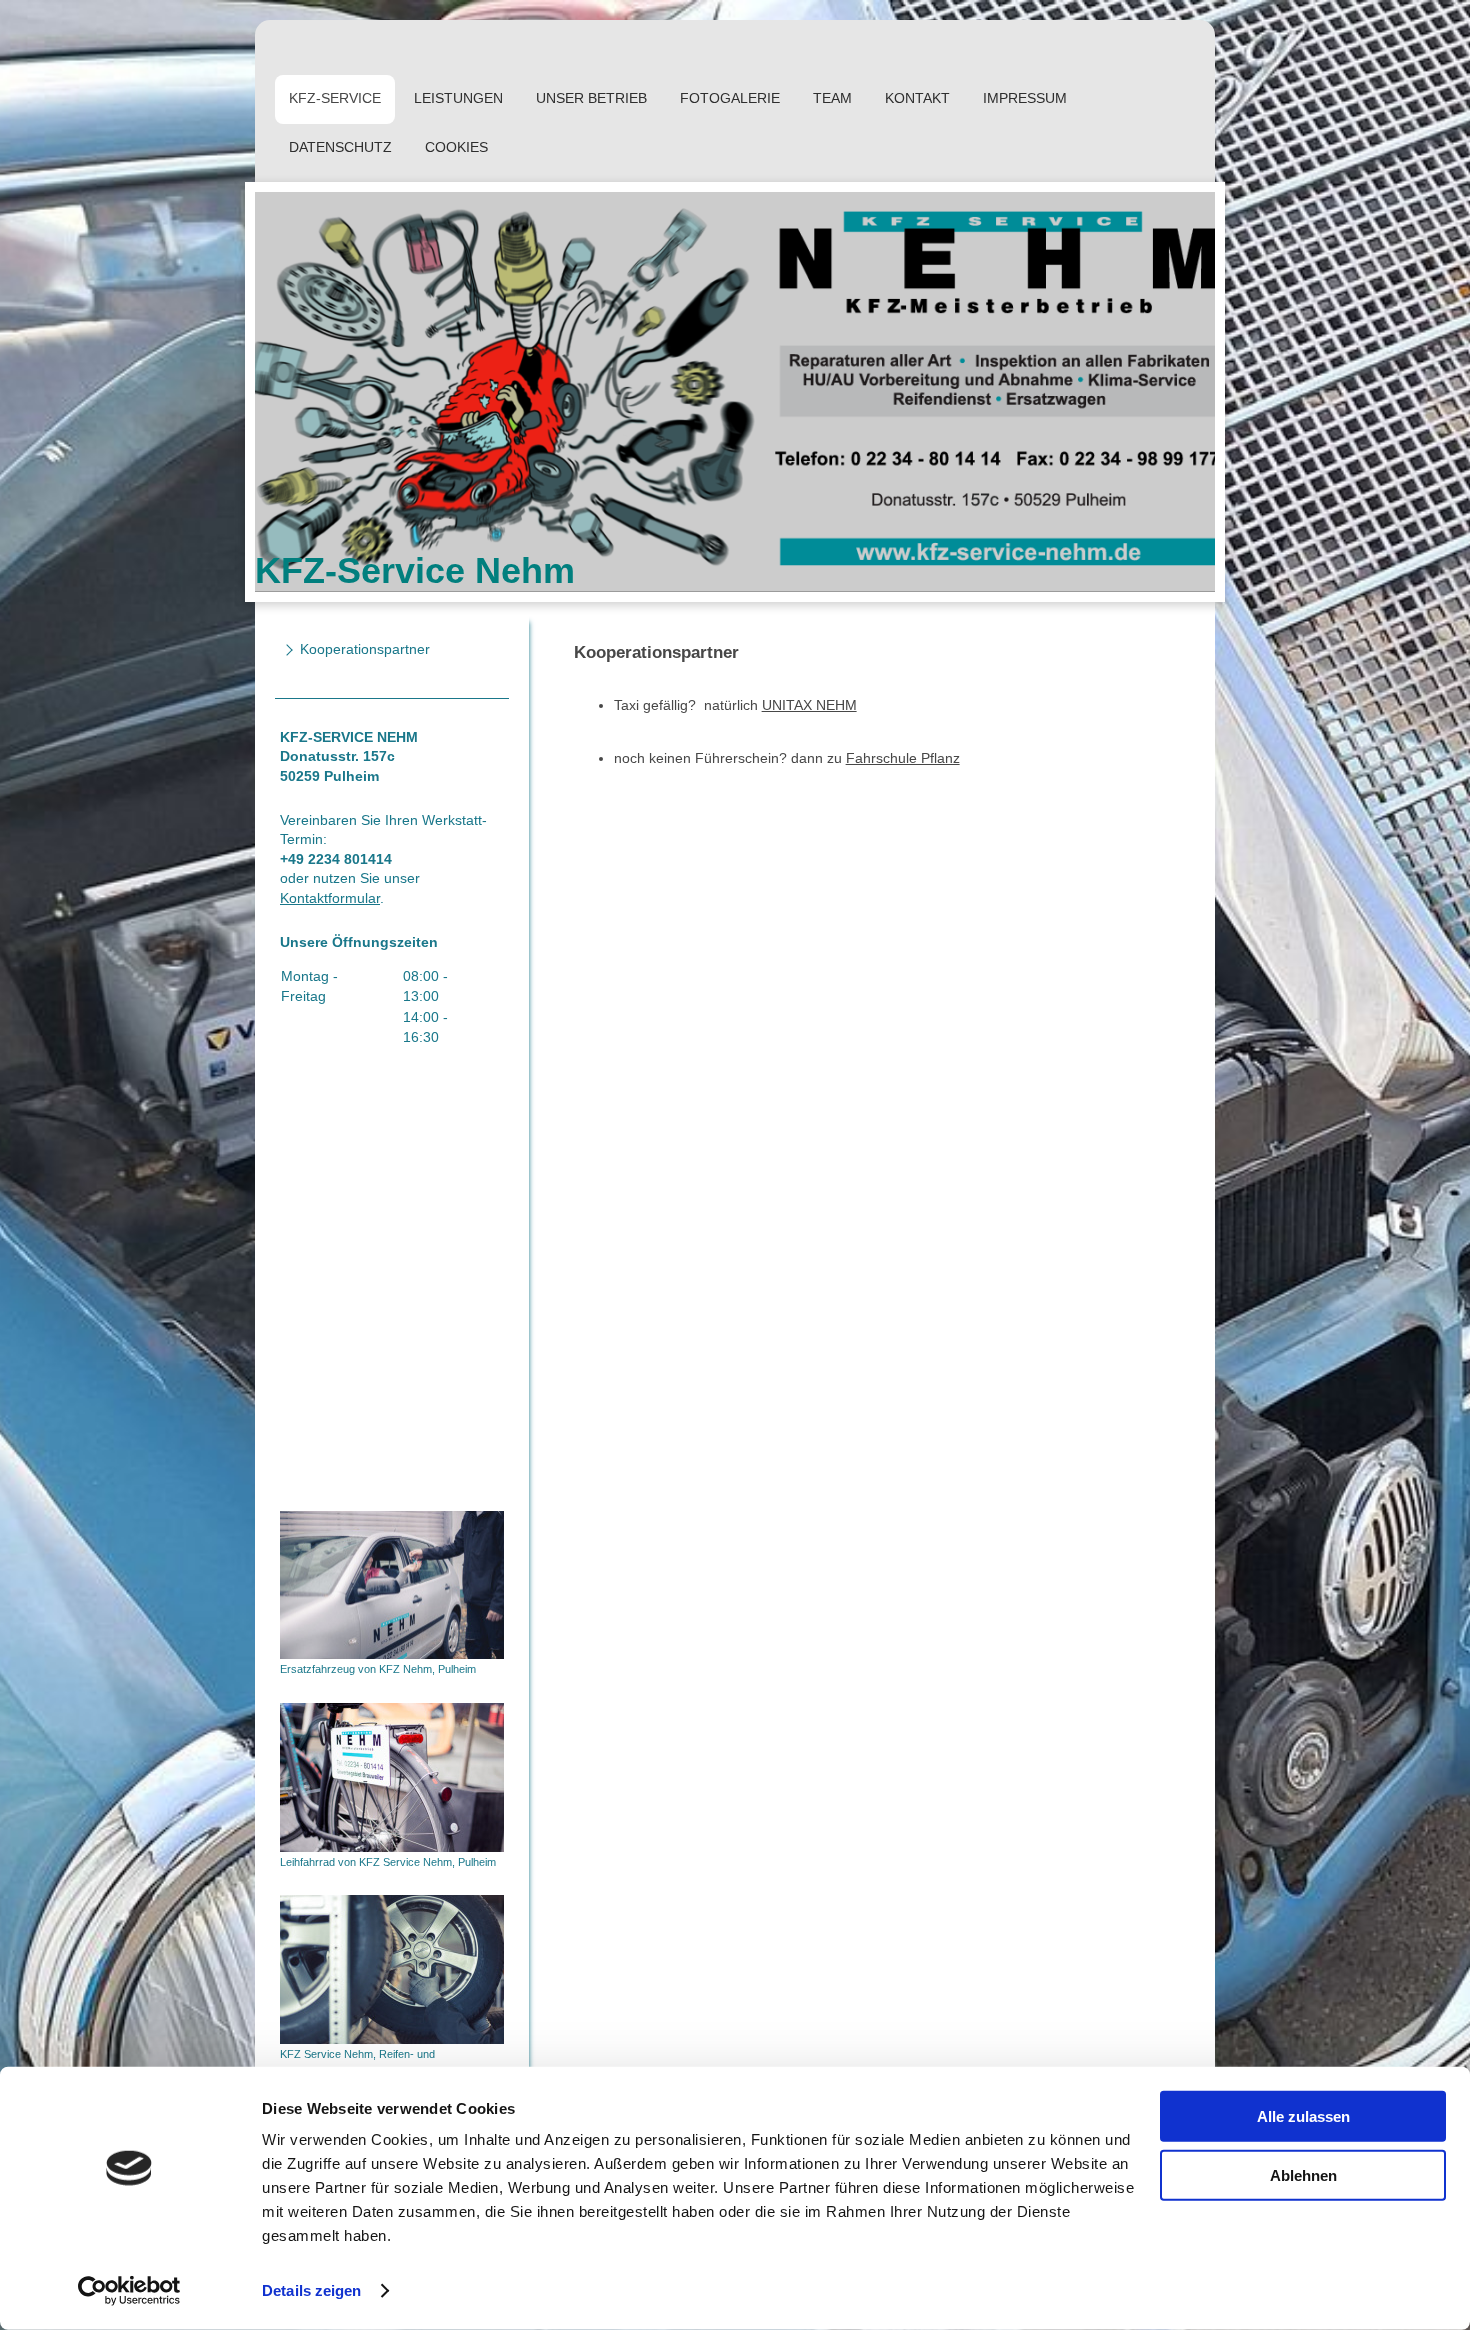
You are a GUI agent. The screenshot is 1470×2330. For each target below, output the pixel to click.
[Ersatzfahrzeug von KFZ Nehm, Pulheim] (392, 1585)
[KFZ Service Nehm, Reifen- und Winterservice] (392, 1969)
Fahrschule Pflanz (903, 758)
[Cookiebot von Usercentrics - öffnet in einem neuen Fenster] (129, 2291)
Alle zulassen (1303, 2116)
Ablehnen (1303, 2174)
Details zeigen (311, 2290)
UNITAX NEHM (809, 705)
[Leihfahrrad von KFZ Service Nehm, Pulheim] (392, 1777)
